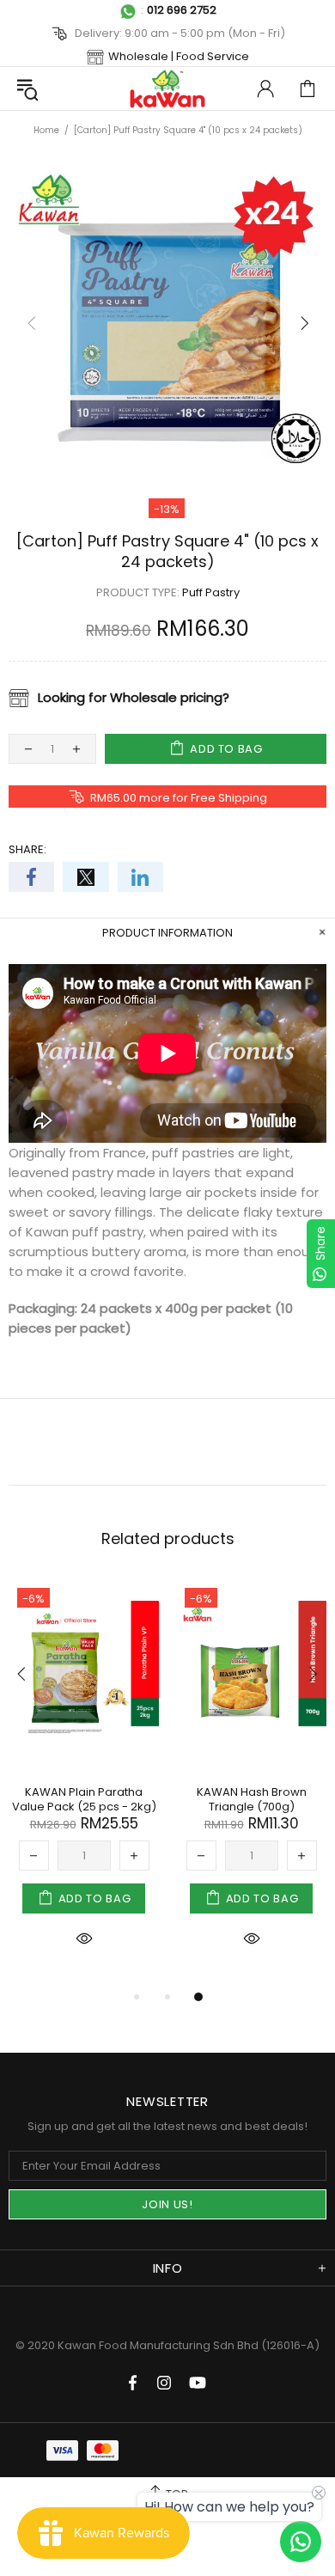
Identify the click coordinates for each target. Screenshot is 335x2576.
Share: (27, 849)
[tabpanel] (84, 1783)
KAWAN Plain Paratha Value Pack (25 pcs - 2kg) (84, 1799)
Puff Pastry (211, 592)
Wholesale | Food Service (179, 56)
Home (46, 130)
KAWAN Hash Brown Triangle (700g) (252, 1799)
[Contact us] (301, 2542)
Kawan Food (167, 89)
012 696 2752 (182, 10)
